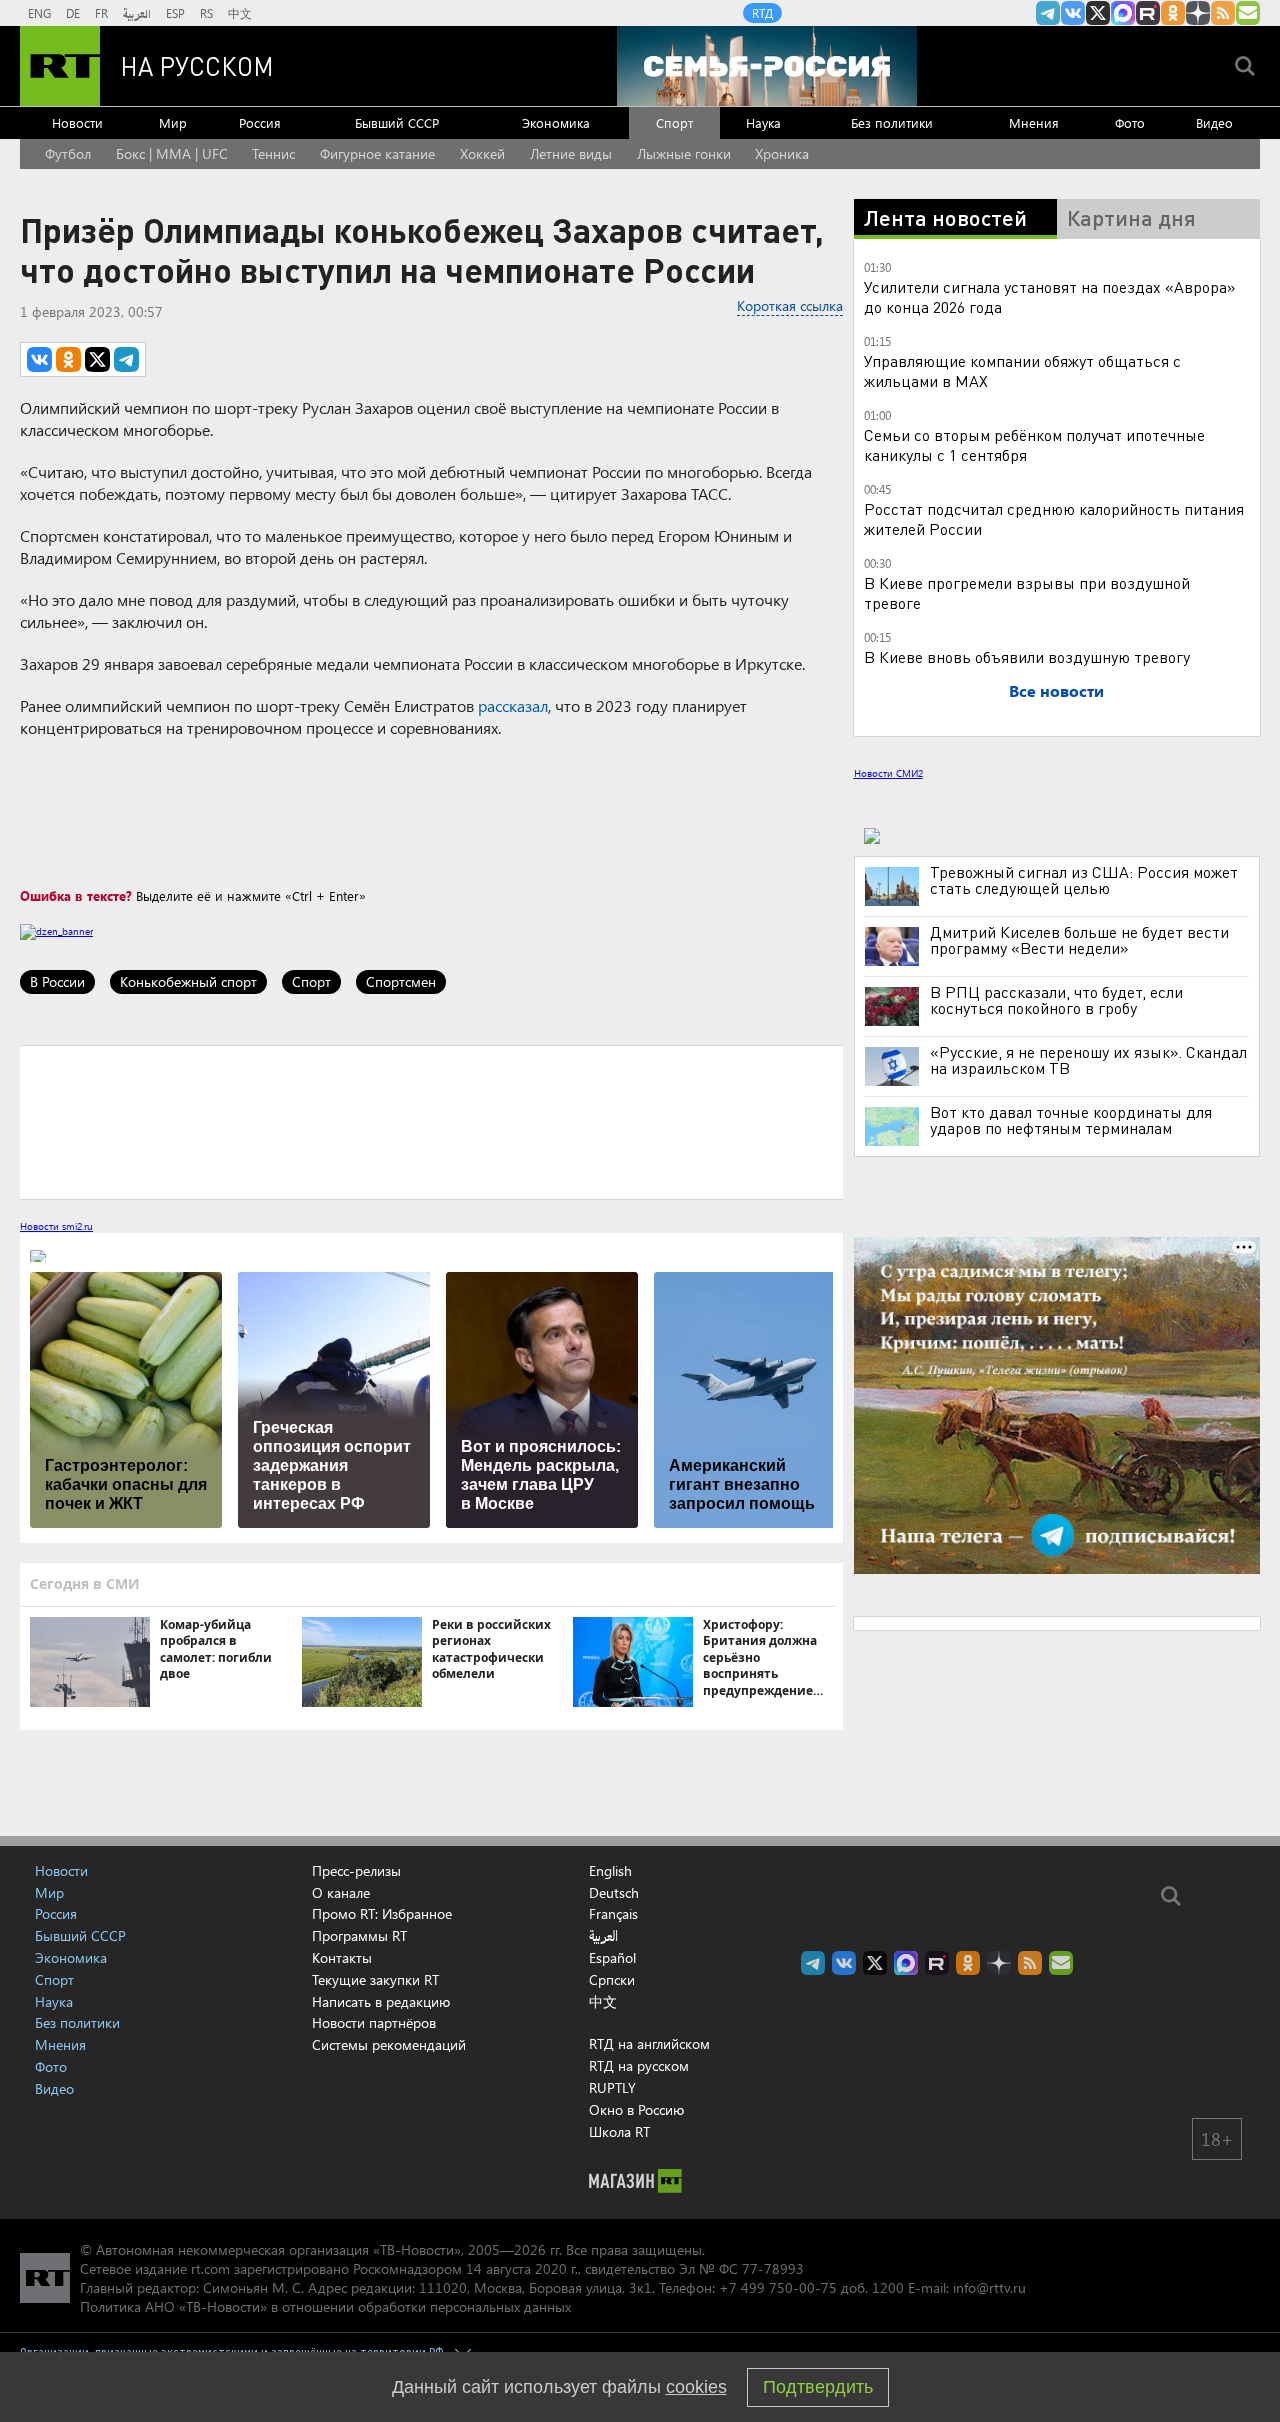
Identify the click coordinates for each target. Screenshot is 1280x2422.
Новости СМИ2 (888, 773)
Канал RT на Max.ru (1123, 13)
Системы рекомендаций (389, 2044)
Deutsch (614, 1893)
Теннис (273, 153)
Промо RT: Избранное (382, 1913)
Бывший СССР (397, 122)
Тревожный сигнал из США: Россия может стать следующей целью (1084, 880)
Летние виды (571, 153)
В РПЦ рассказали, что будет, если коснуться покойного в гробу (1056, 1000)
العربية (137, 13)
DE (73, 13)
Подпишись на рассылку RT (1248, 13)
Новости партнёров (374, 2022)
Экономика (556, 122)
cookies (696, 2387)
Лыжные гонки (684, 153)
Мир (173, 122)
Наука (763, 122)
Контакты (342, 1957)
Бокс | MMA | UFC (172, 153)
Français (613, 1914)
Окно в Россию (636, 2109)
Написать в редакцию (381, 2001)
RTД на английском (649, 2043)
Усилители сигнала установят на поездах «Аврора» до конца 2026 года (1050, 296)
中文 (240, 13)
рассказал (513, 705)
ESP (175, 13)
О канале (341, 1892)
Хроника (782, 153)
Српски (612, 1980)
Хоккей (482, 153)
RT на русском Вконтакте (1073, 13)
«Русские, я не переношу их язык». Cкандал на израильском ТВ (1088, 1060)
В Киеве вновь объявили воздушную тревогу (1027, 656)
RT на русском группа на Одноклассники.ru (1173, 13)
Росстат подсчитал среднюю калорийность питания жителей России (1054, 518)
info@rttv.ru (989, 2287)
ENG (39, 13)
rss (1223, 13)
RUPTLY (612, 2087)
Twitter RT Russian (1098, 13)
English (610, 1871)
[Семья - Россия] (767, 66)
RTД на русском (639, 2065)
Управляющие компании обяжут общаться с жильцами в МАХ (1022, 370)
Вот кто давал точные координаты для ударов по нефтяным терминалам (1071, 1120)
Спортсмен (401, 981)
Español (612, 1958)
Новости (77, 122)
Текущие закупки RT (375, 1979)
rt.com (210, 2268)
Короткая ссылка (790, 305)
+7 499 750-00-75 (778, 2287)
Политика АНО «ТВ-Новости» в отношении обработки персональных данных (325, 2306)
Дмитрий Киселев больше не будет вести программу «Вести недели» (1079, 940)
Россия (260, 122)
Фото (1130, 122)
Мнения (1034, 122)
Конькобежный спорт (188, 981)
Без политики (892, 122)
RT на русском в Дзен (1198, 13)
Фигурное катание (377, 153)
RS (206, 13)
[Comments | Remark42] (431, 1121)
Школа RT (619, 2131)
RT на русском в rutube (1148, 13)
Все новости (1056, 690)
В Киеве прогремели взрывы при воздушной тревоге (1027, 592)
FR (101, 13)
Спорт (674, 122)
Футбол (68, 153)
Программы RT (359, 1935)
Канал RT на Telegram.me (1048, 13)
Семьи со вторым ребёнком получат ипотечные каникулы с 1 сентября (1034, 444)
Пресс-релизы (356, 1870)
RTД (762, 13)
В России (57, 981)
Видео (1214, 122)
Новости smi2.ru (56, 1226)
